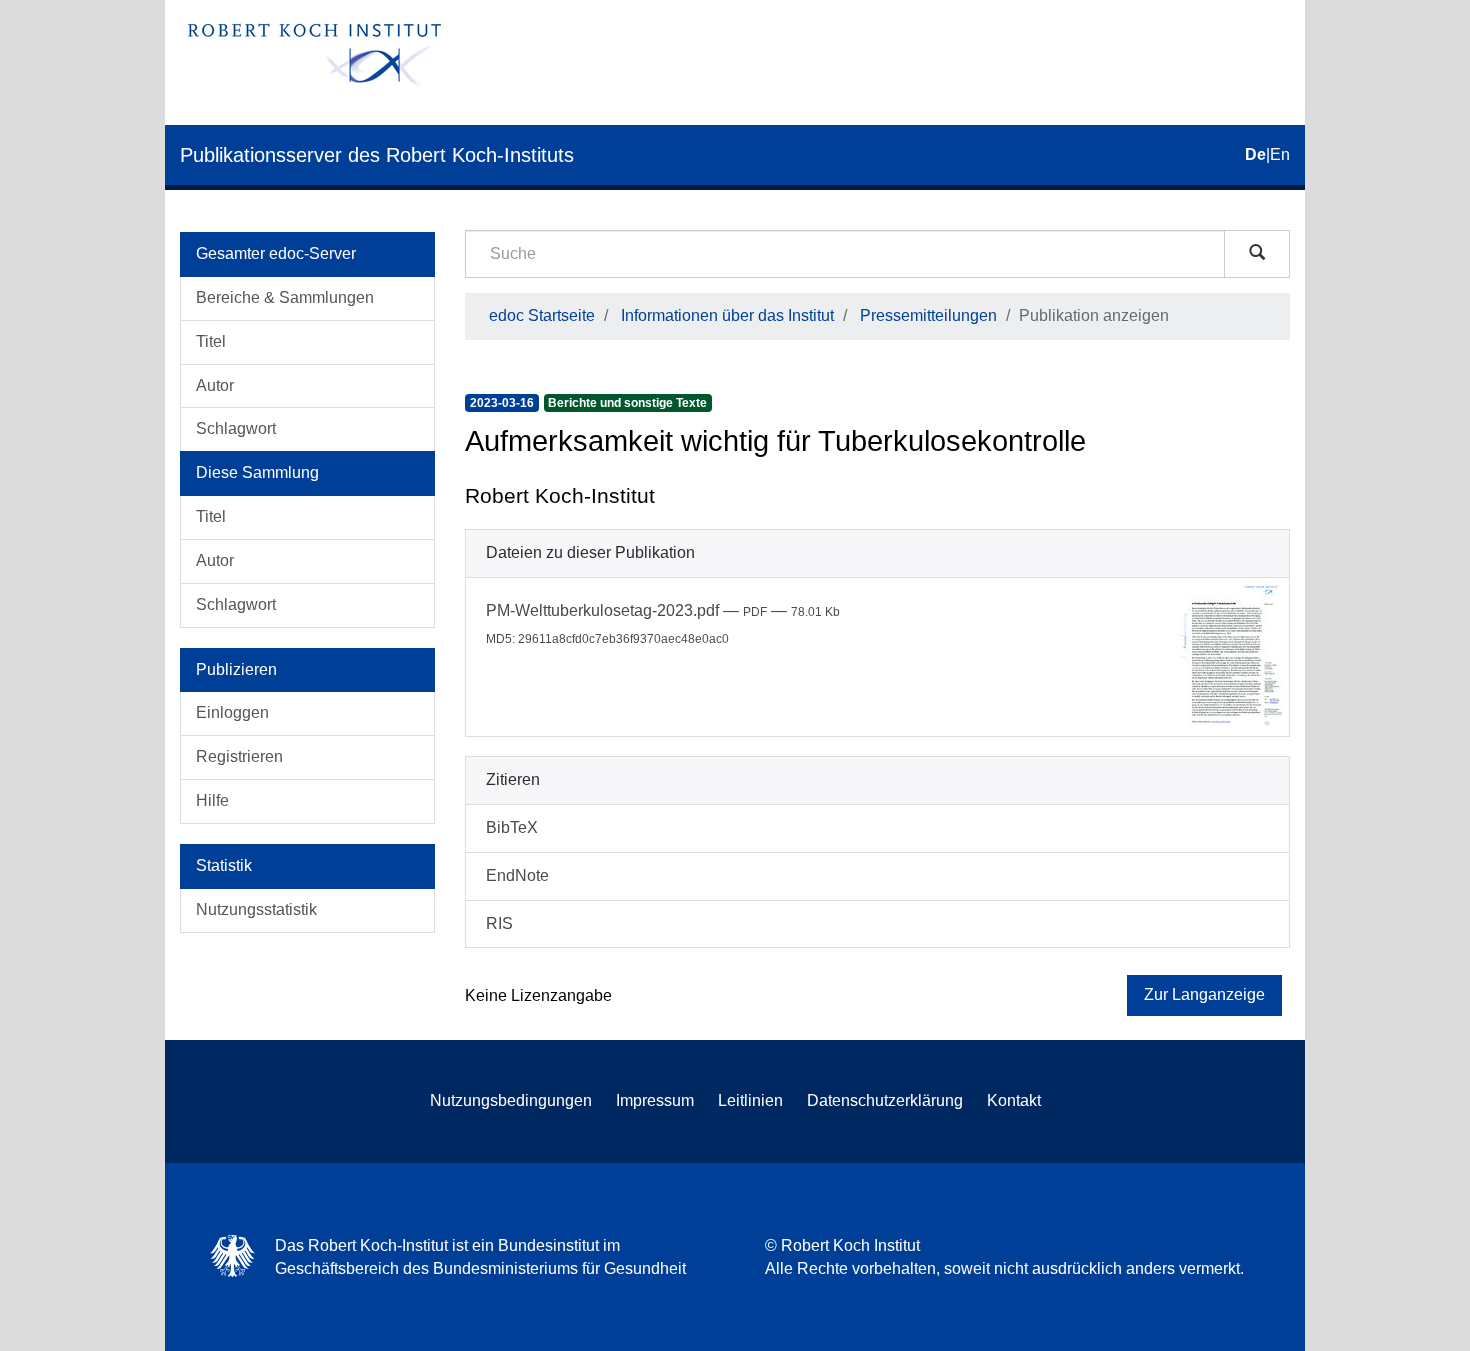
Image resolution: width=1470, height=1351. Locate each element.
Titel (211, 341)
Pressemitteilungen (928, 315)
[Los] (1257, 254)
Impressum (655, 1100)
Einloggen (232, 712)
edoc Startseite (542, 315)
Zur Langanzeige (1204, 994)
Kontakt (1014, 1100)
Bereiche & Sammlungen (285, 297)
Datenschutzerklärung (885, 1100)
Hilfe (212, 800)
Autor (215, 385)
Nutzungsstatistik (256, 909)
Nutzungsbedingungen (511, 1100)
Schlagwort (236, 428)
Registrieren (239, 756)
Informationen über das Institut (727, 315)
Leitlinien (750, 1100)
